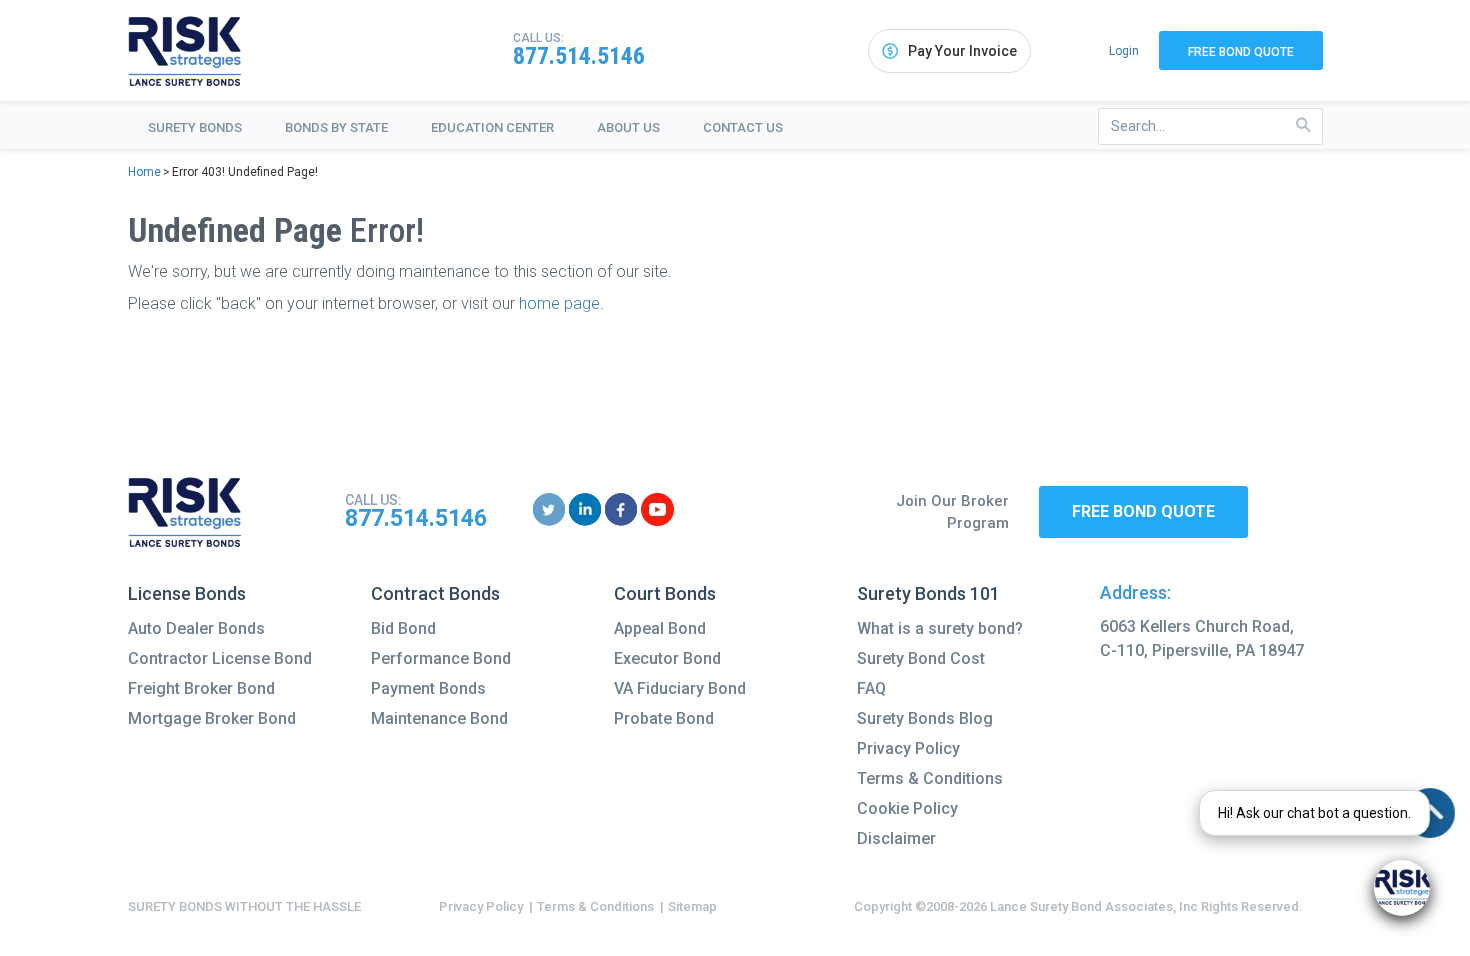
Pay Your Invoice (962, 51)
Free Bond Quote (1241, 52)
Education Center (492, 127)
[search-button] (1303, 125)
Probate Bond (664, 718)
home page (559, 303)
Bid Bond (403, 628)
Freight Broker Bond (201, 688)
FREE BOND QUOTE (1143, 511)
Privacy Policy (908, 748)
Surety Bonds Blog (925, 718)
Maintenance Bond (439, 718)
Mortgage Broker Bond (212, 718)
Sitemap (692, 906)
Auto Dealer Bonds (196, 628)
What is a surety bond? (940, 628)
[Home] (185, 51)
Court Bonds (665, 593)
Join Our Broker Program (952, 512)
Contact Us (743, 127)
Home (144, 172)
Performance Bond (441, 658)
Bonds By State (336, 127)
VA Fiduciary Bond (680, 688)
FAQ (871, 688)
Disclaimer (896, 838)
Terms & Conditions (930, 778)
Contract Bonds (435, 593)
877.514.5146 (579, 56)
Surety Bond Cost (921, 658)
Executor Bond (667, 658)
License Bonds (187, 593)
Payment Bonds (428, 688)
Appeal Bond (660, 628)
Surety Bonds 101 (928, 593)
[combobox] (1210, 126)
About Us (628, 127)
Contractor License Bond (220, 658)
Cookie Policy (907, 808)
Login (1124, 51)
